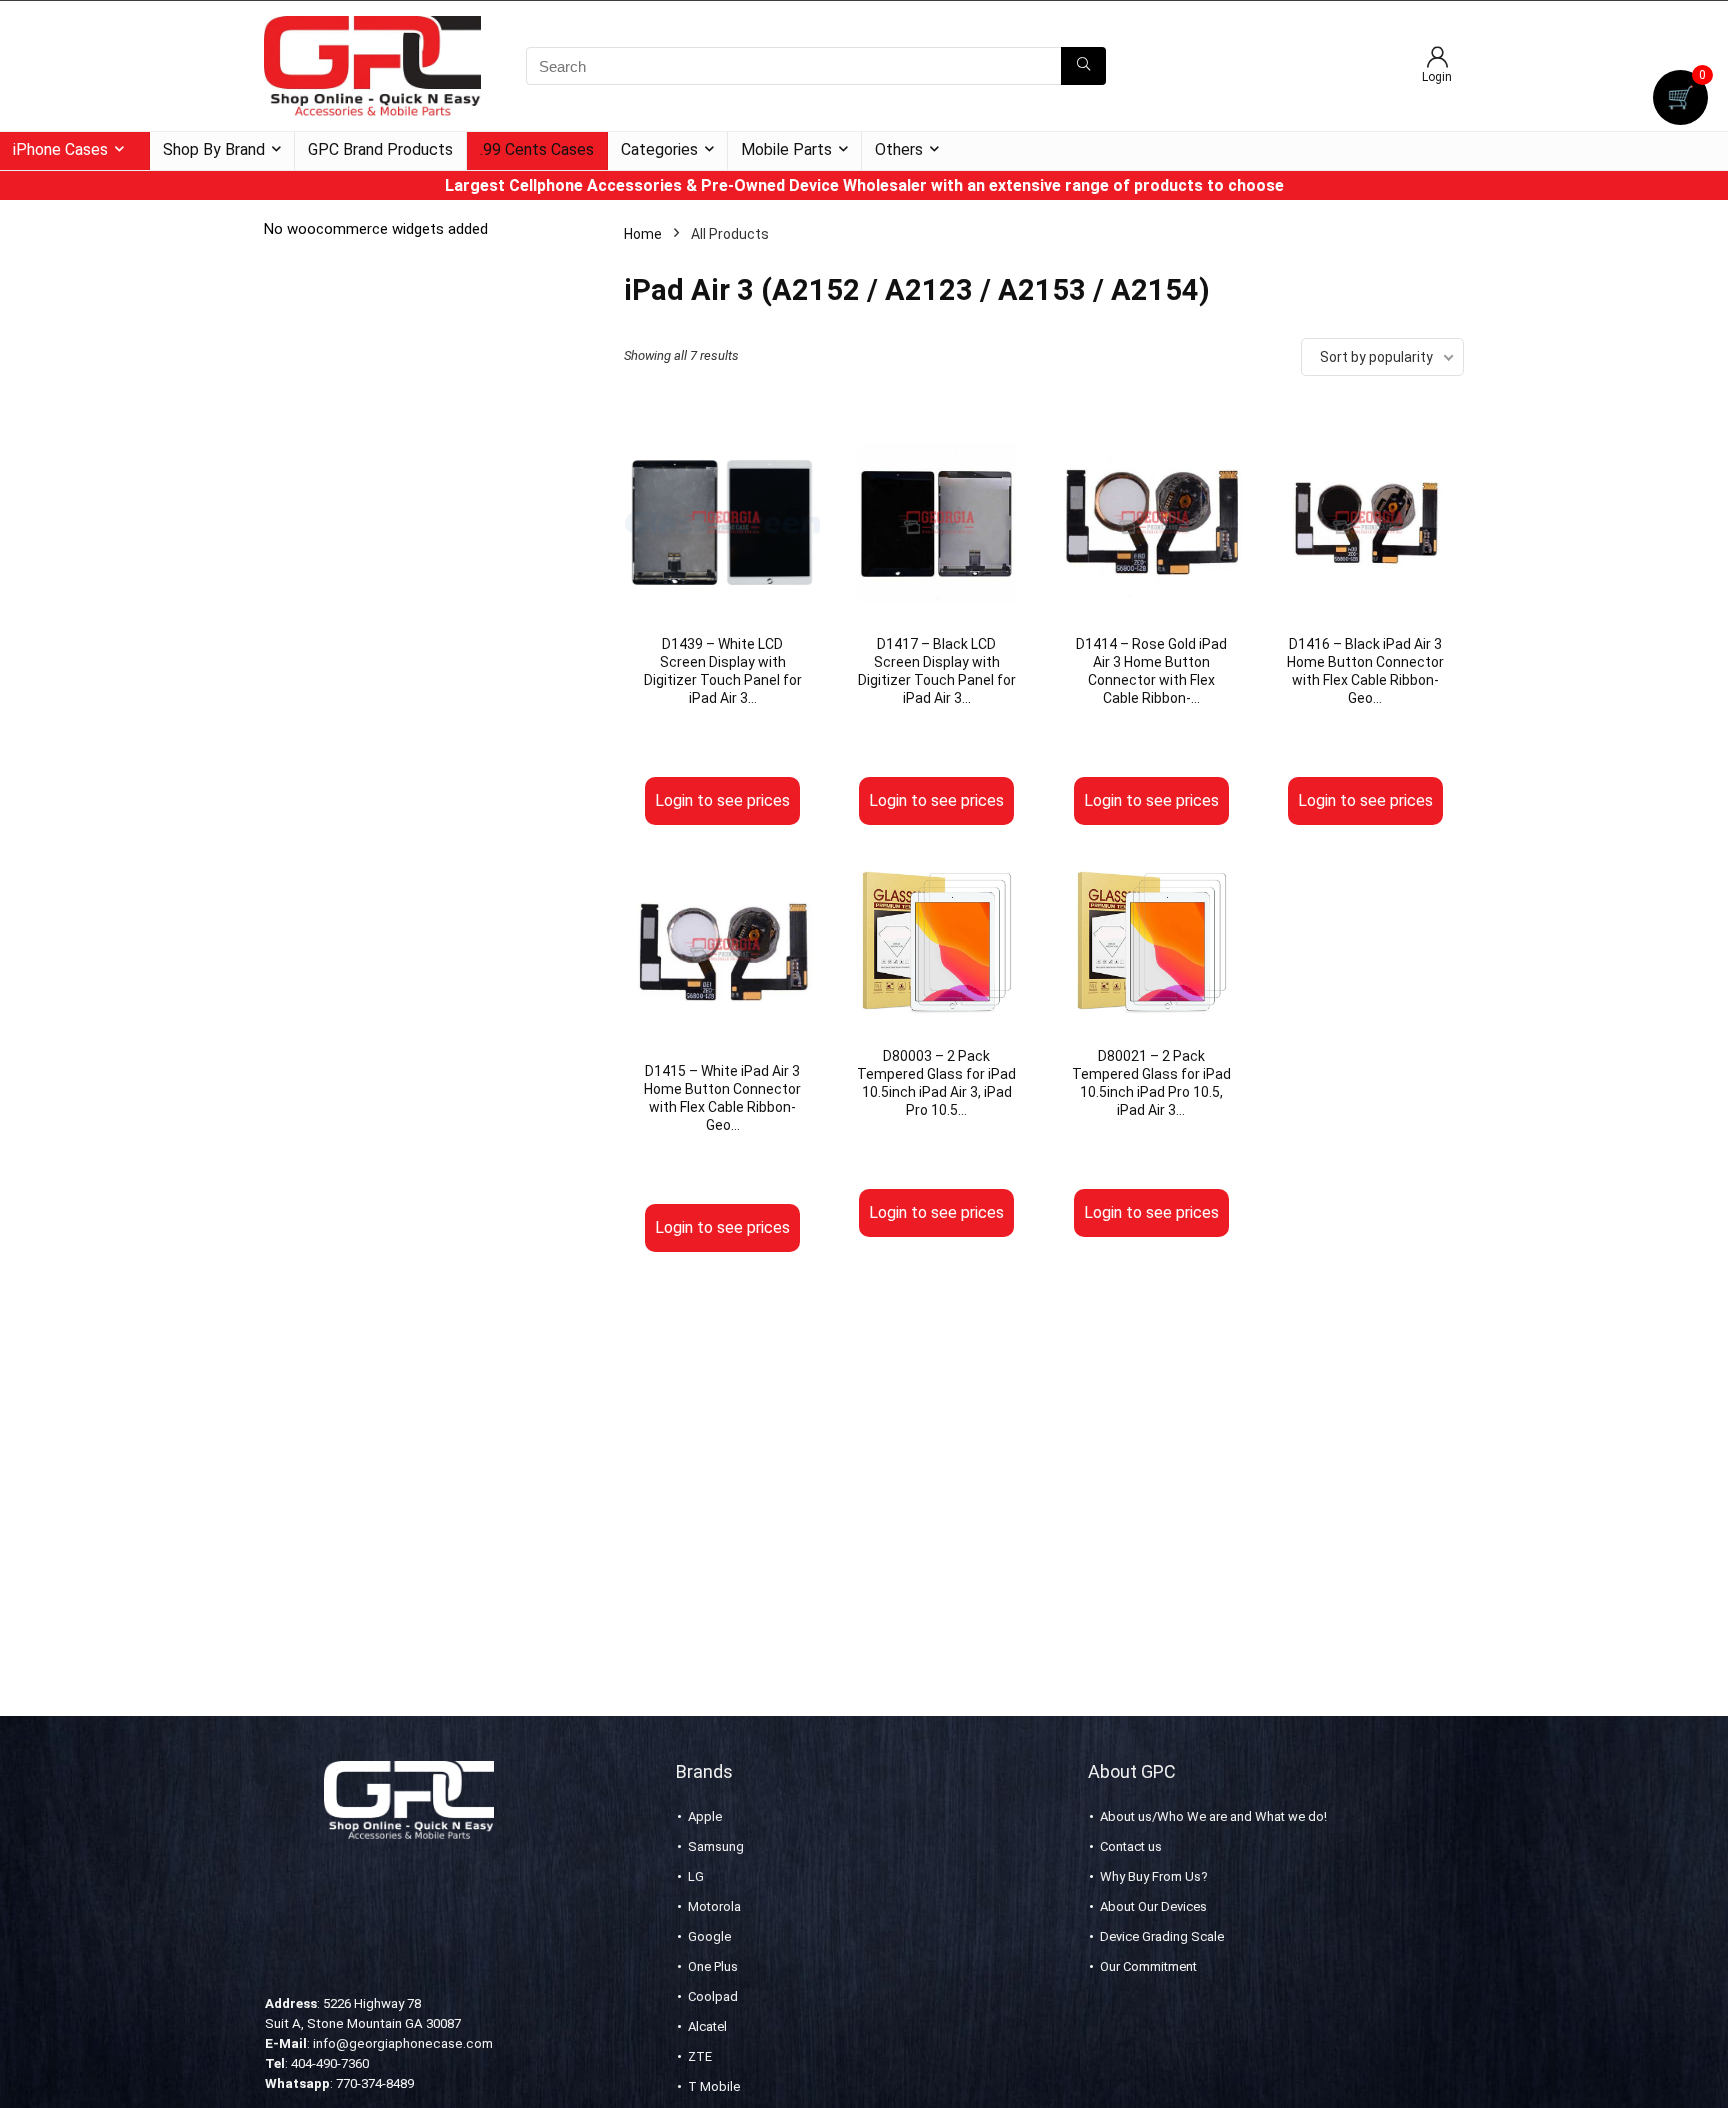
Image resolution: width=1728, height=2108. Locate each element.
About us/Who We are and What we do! (1213, 1816)
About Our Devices (1153, 1906)
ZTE (700, 2056)
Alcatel (707, 2026)
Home (643, 234)
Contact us (1131, 1846)
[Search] (1083, 66)
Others (899, 149)
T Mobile (714, 2086)
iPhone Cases (60, 149)
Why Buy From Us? (1154, 1876)
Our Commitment (1148, 1966)
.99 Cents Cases (537, 149)
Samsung (716, 1846)
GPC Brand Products (380, 149)
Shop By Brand (214, 149)
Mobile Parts (786, 149)
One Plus (713, 1966)
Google (709, 1936)
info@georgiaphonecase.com (403, 2043)
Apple (705, 1816)
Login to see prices (722, 800)
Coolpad (713, 1996)
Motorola (714, 1906)
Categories (659, 149)
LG (696, 1876)
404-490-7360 (330, 2063)
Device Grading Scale (1162, 1936)
